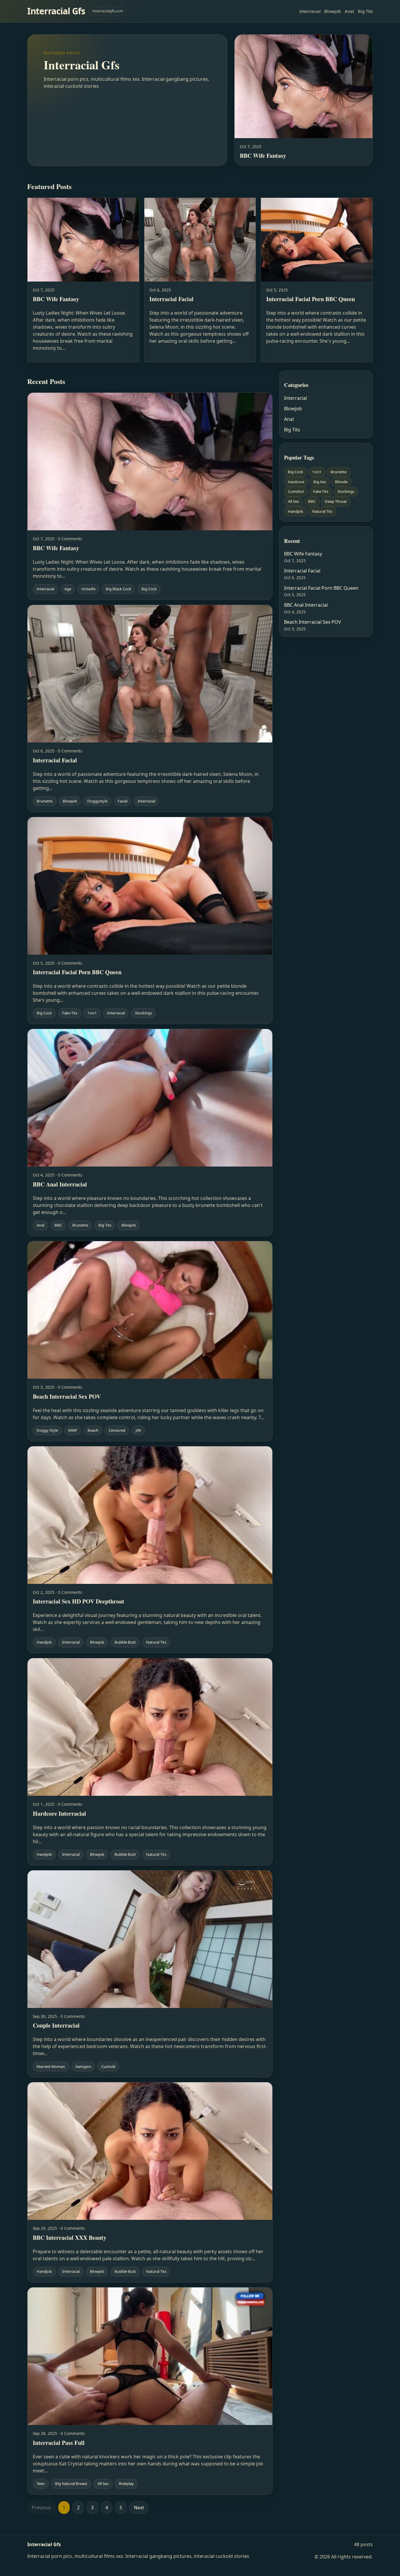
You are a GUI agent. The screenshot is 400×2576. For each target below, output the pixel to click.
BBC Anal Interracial (306, 605)
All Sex (293, 501)
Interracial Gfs (56, 11)
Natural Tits (322, 511)
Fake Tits (321, 491)
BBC (312, 501)
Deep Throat (336, 501)
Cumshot (296, 491)
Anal (349, 11)
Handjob (295, 511)
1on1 (317, 472)
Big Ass (320, 481)
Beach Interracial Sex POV (313, 622)
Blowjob (333, 11)
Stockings (346, 491)
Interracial (310, 11)
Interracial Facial (302, 571)
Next (139, 2508)
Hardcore (296, 481)
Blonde (341, 481)
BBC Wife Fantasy (303, 554)
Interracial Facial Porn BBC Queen (321, 588)
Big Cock (295, 472)
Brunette (339, 472)
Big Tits (365, 11)
